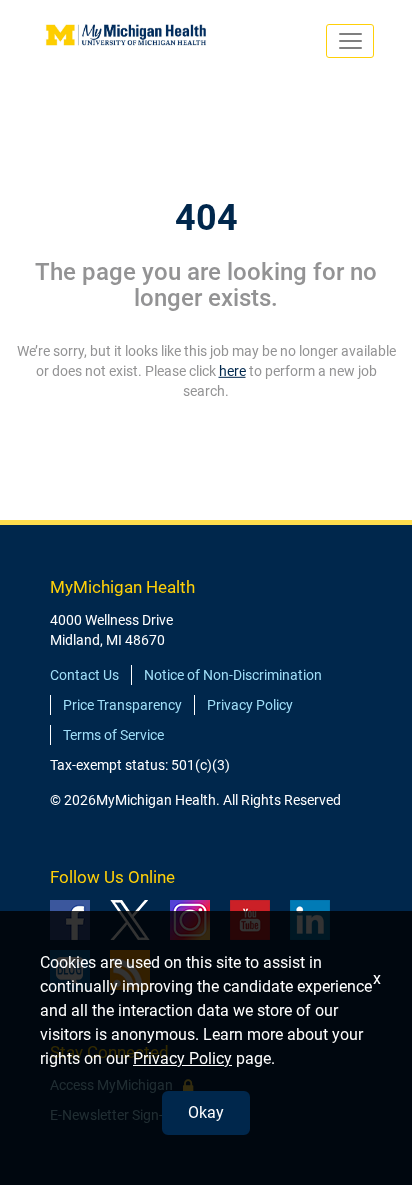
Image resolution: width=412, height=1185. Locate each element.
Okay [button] (206, 1112)
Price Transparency (122, 705)
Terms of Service (113, 735)
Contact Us (84, 675)
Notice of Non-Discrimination (233, 675)
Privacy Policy (250, 705)
